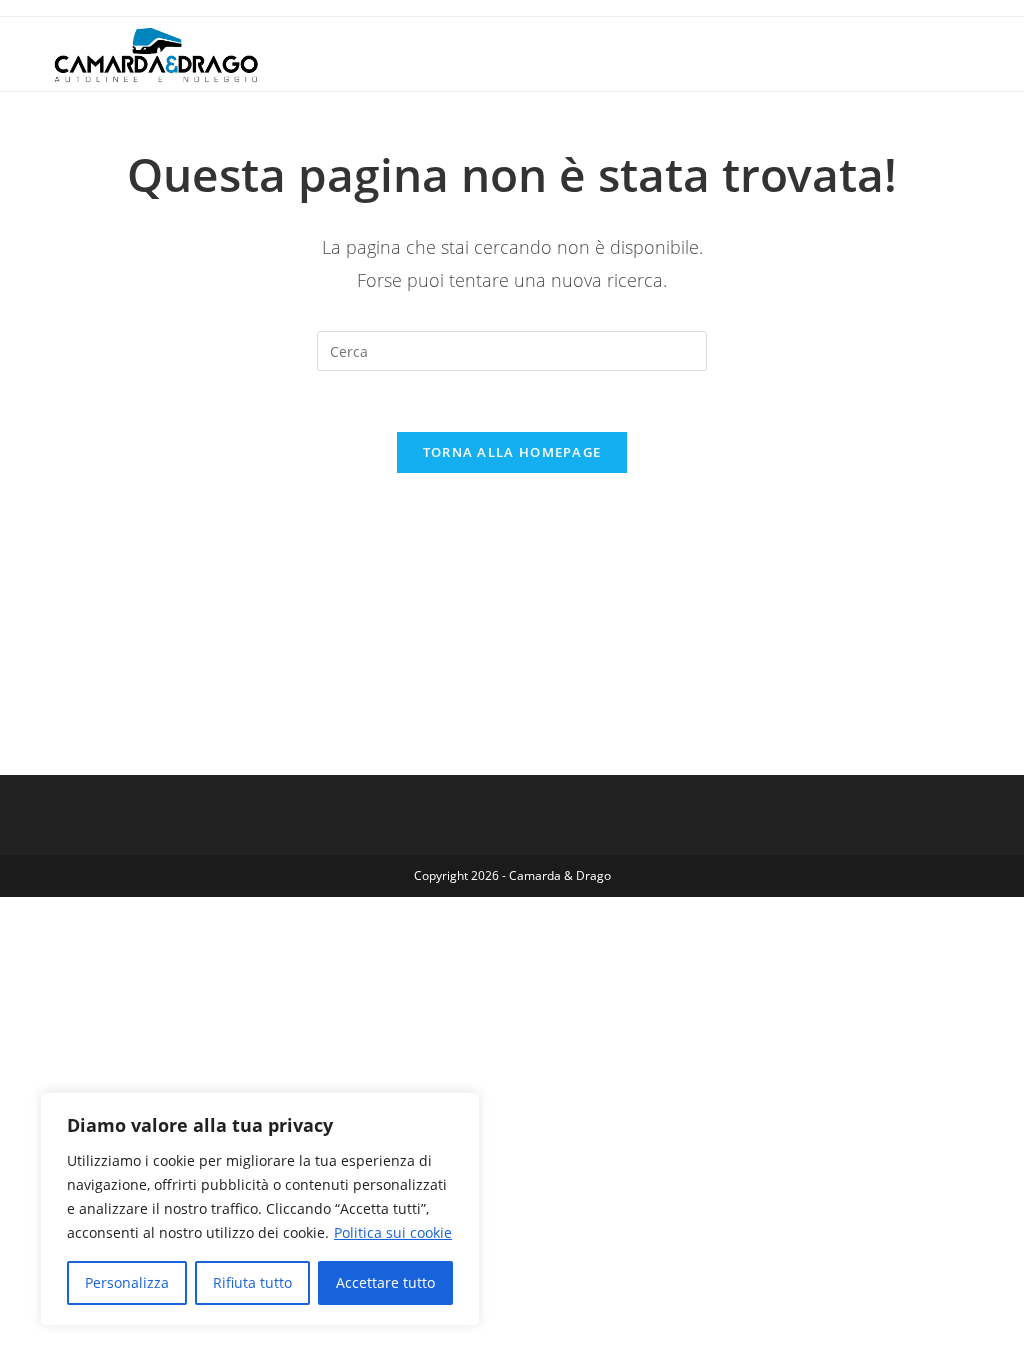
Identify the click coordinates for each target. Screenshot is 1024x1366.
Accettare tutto (385, 1282)
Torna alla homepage (512, 452)
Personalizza (127, 1282)
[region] (260, 1209)
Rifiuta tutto (252, 1282)
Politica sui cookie (393, 1232)
